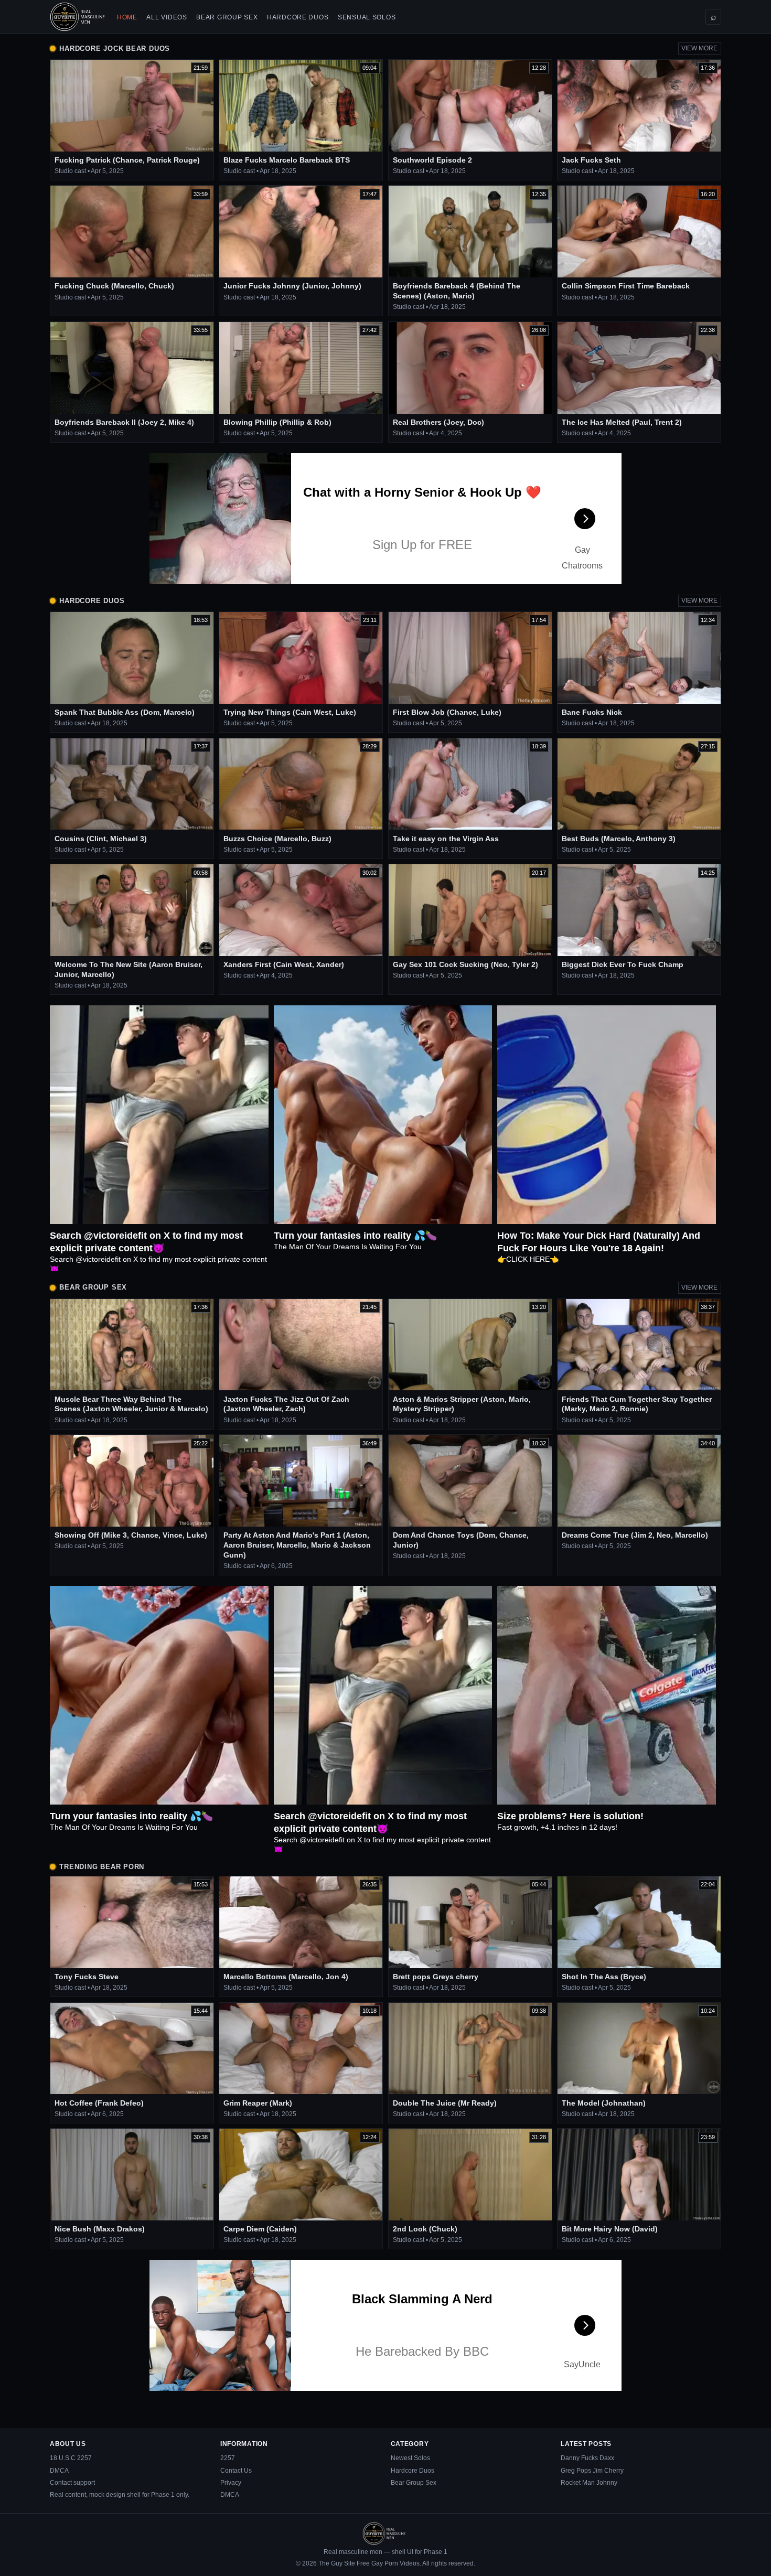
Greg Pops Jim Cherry (592, 2471)
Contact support (72, 2483)
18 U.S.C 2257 (71, 2458)
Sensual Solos (367, 17)
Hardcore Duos (298, 17)
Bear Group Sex (227, 17)
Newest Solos (410, 2458)
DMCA (59, 2471)
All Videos (167, 17)
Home (127, 17)
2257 (228, 2458)
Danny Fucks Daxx (587, 2458)
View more (699, 48)
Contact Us (236, 2471)
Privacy (231, 2483)
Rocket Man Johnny (589, 2483)
